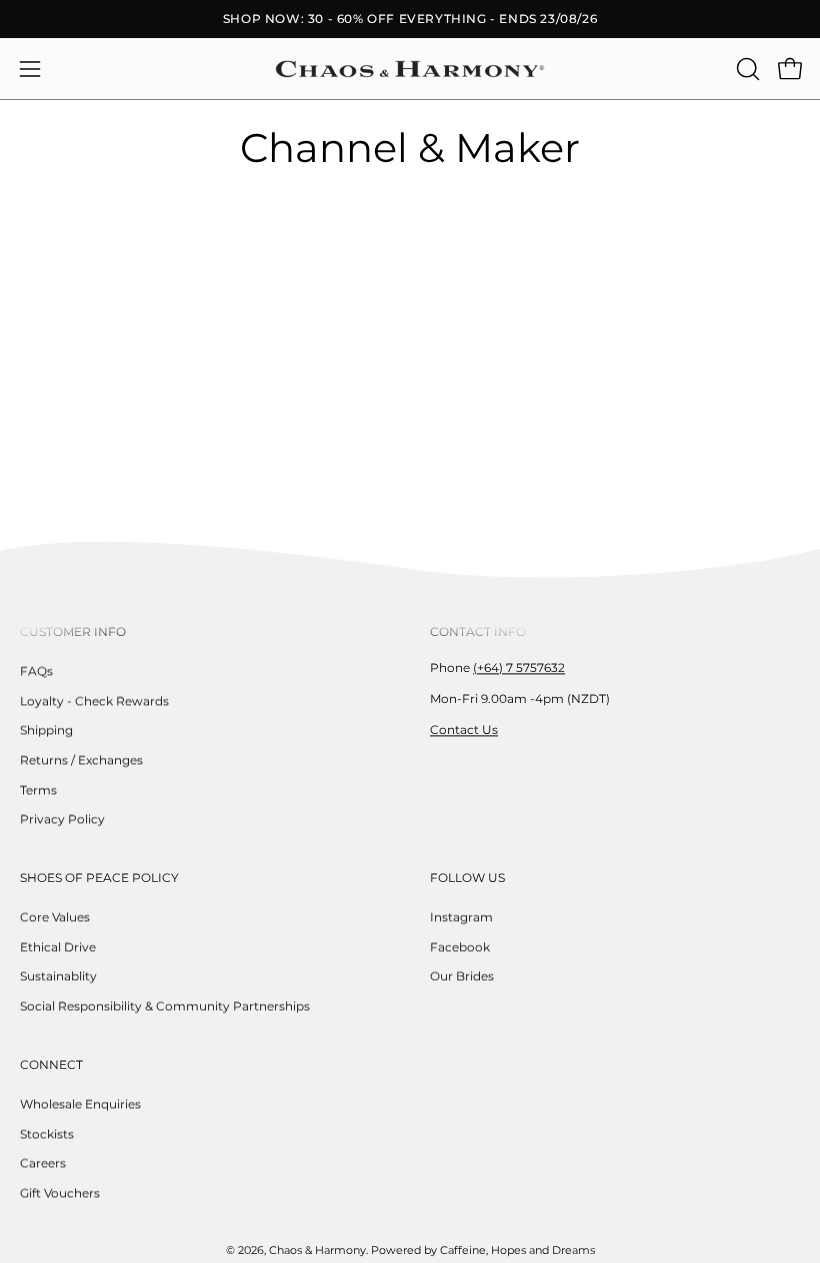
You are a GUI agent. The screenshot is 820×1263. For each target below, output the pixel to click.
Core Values (55, 916)
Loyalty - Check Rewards (94, 700)
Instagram (461, 916)
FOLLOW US (467, 877)
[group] (410, 19)
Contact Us (464, 729)
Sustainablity (58, 976)
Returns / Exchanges (81, 759)
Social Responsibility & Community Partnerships (165, 1005)
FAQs (36, 670)
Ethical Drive (58, 946)
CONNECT (51, 1064)
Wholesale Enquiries (80, 1103)
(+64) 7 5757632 (519, 667)
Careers (43, 1162)
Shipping (46, 730)
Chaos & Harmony (317, 1250)
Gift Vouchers (60, 1192)
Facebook (460, 946)
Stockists (47, 1133)
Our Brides (462, 976)
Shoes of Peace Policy (99, 877)
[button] (746, 69)
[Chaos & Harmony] (410, 69)
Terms (38, 789)
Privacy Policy (62, 819)
